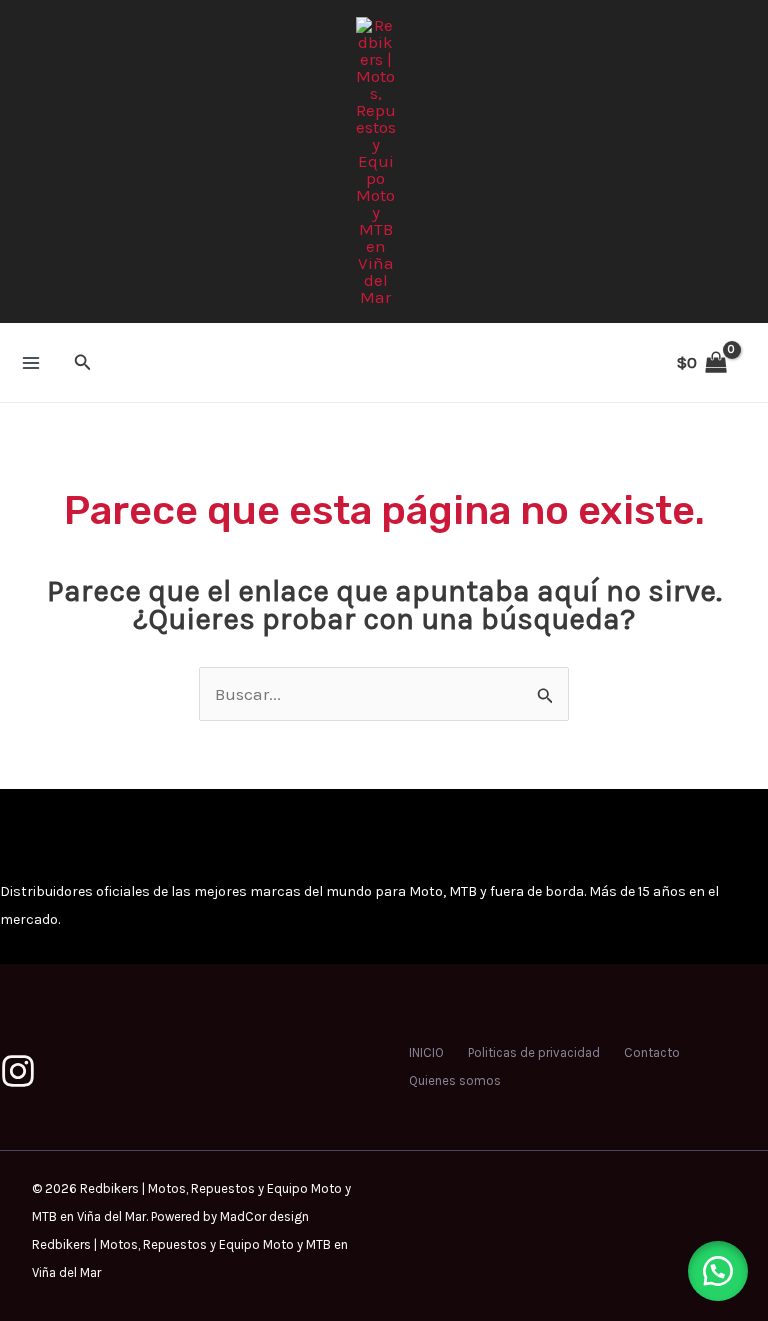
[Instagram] (18, 1071)
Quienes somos (455, 1080)
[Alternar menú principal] (31, 363)
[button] (83, 363)
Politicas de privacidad (534, 1052)
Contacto (652, 1052)
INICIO (426, 1052)
